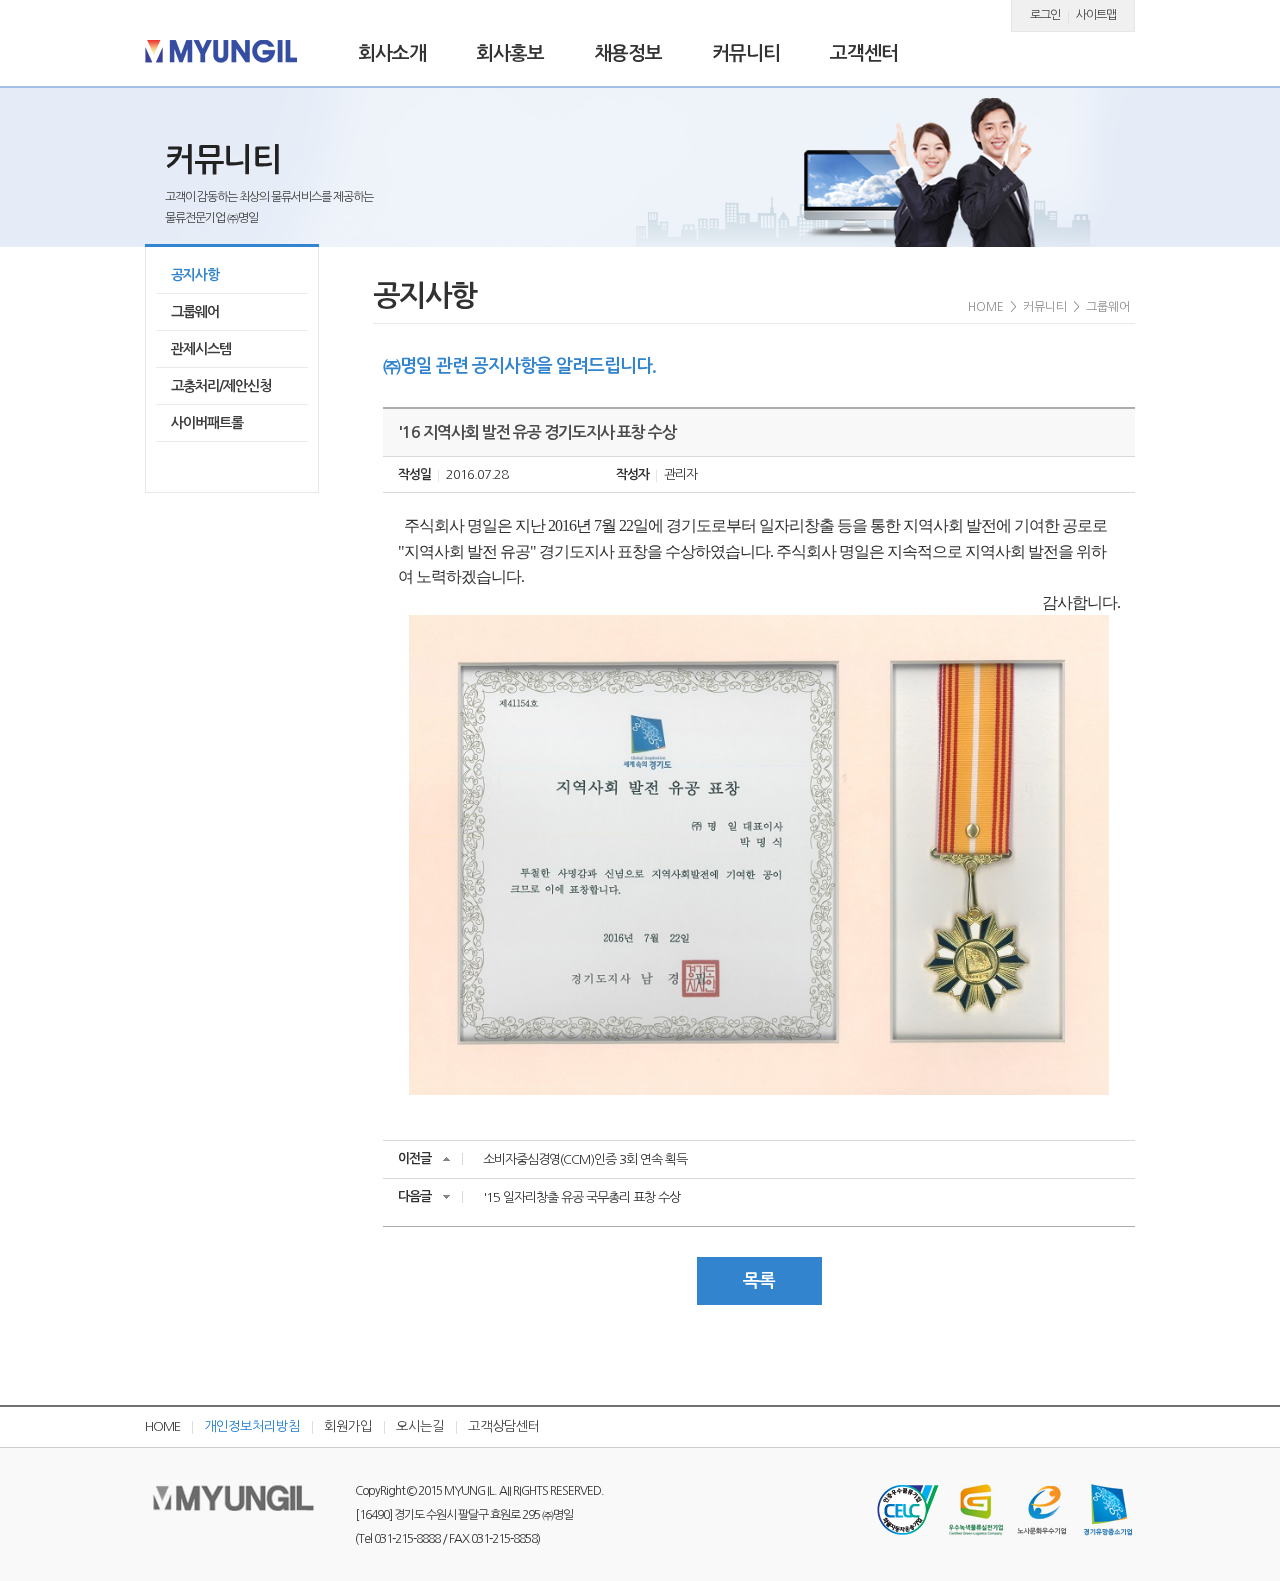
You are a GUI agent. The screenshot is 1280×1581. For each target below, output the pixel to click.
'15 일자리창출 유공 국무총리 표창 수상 (581, 1197)
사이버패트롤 (207, 423)
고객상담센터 (504, 1426)
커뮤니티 (746, 53)
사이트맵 (1096, 15)
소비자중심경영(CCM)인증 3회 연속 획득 (585, 1159)
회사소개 (392, 53)
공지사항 (195, 275)
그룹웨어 (195, 312)
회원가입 (348, 1426)
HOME (162, 1426)
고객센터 (864, 53)
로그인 (1045, 15)
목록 (759, 1281)
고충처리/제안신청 (221, 386)
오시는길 (420, 1426)
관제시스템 (201, 349)
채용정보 (628, 53)
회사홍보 (510, 53)
